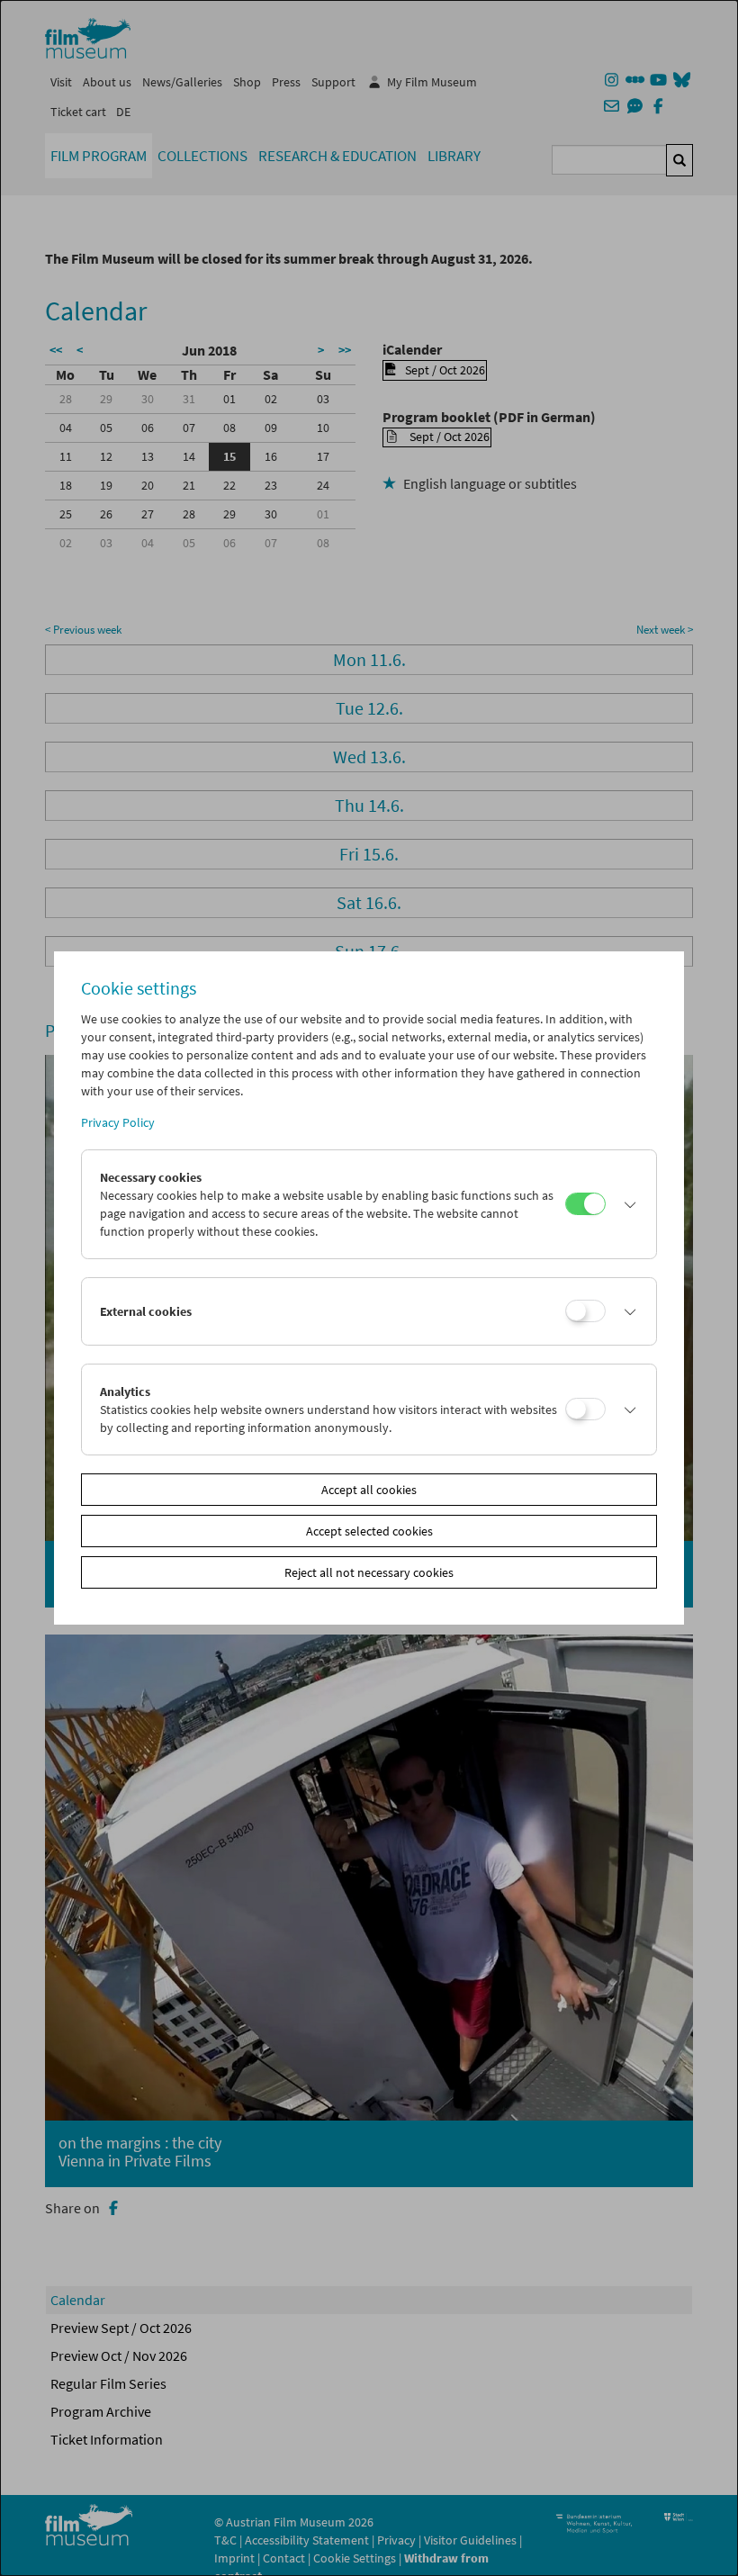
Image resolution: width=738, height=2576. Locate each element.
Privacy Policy (118, 1122)
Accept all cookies (369, 1490)
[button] (626, 1204)
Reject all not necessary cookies (369, 1572)
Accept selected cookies (369, 1531)
